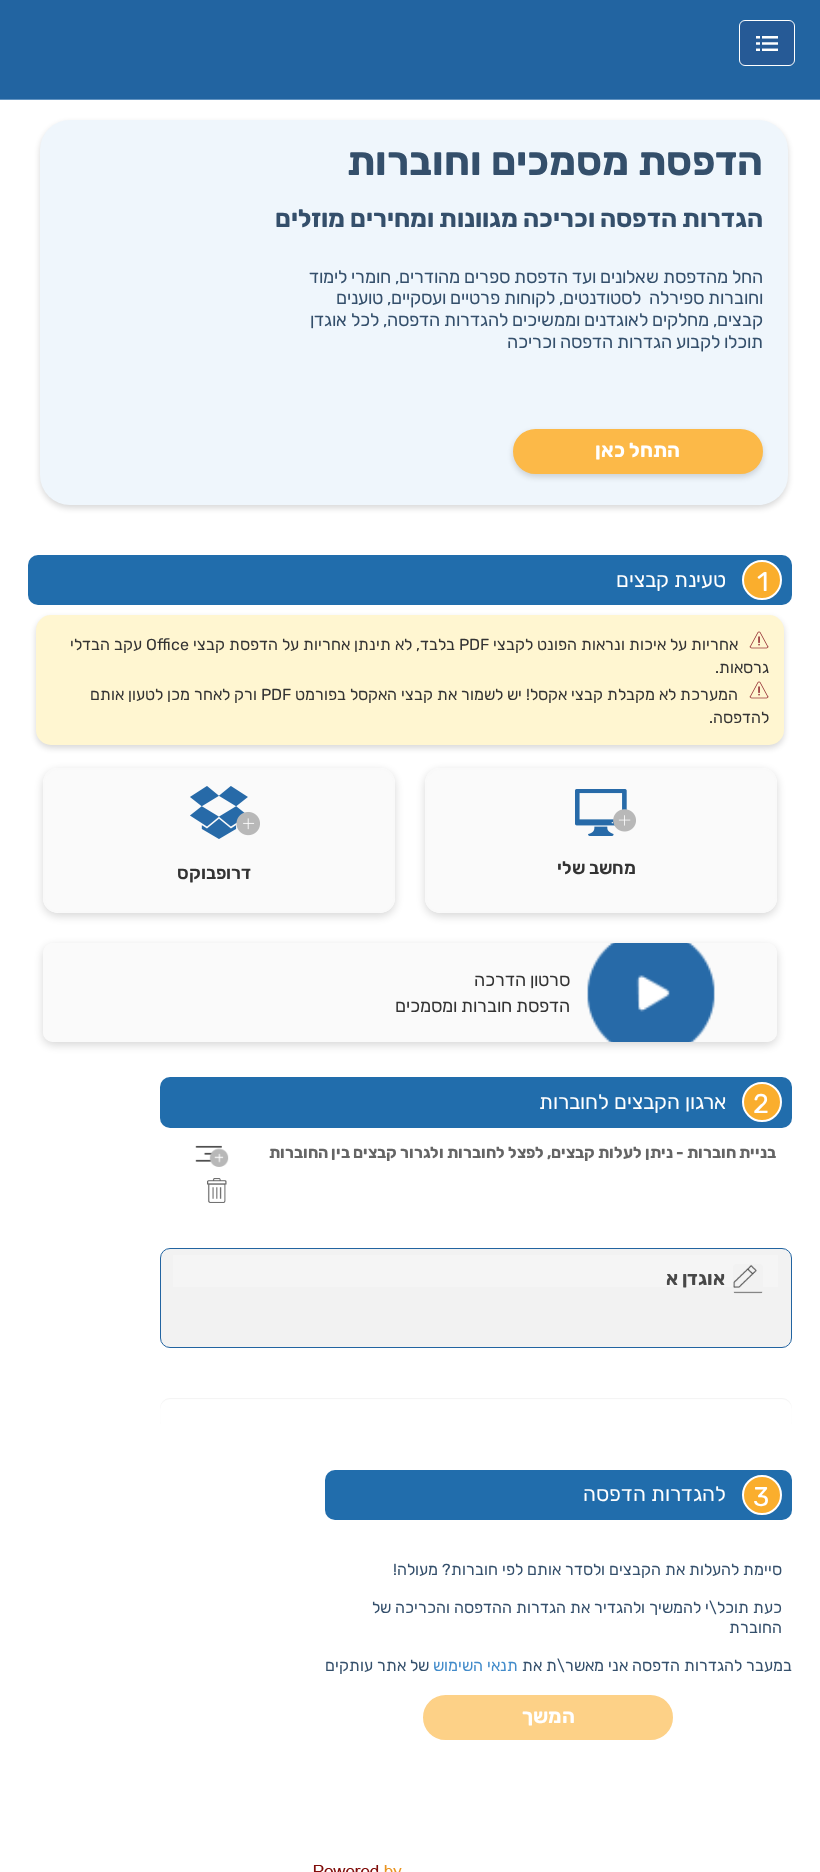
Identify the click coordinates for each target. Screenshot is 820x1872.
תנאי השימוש (475, 1665)
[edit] (748, 1279)
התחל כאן (637, 450)
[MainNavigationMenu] (767, 43)
